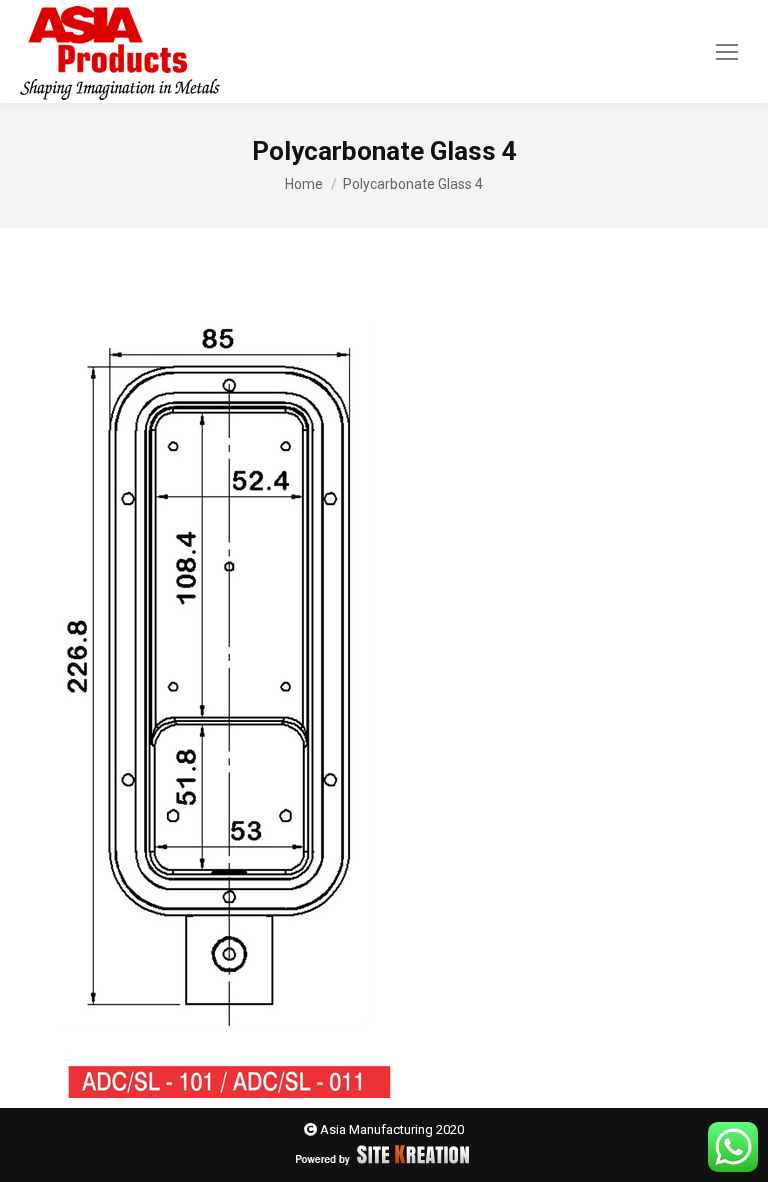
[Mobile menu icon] (727, 52)
